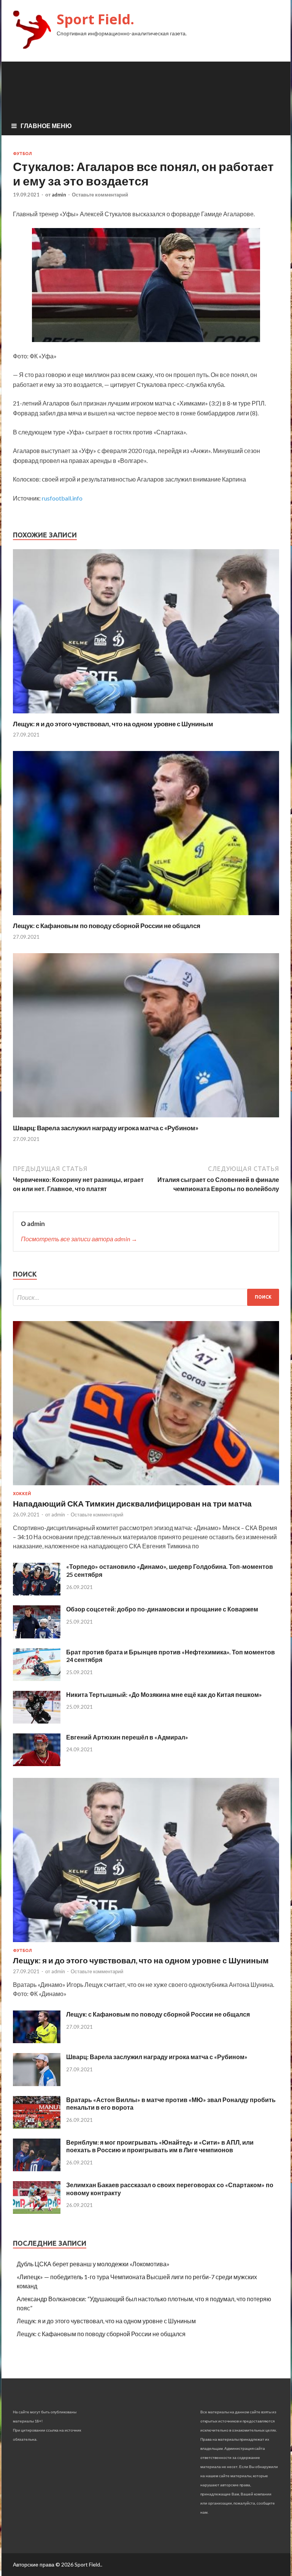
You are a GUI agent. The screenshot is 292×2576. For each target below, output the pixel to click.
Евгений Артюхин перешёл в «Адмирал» (127, 1737)
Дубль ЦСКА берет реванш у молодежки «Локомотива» (93, 2264)
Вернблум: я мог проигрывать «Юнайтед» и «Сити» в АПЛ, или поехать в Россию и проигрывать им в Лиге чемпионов (160, 2146)
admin (59, 195)
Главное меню (46, 126)
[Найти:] (146, 1297)
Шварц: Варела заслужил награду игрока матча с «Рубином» (106, 1128)
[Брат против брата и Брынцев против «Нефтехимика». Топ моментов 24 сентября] (37, 1679)
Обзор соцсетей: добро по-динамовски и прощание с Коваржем (162, 1609)
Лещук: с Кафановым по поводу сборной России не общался (107, 926)
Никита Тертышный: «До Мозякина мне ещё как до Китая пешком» (164, 1694)
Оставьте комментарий (100, 195)
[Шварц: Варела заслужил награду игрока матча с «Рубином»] (146, 1119)
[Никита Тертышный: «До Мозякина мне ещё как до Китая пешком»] (37, 1721)
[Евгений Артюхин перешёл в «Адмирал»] (37, 1764)
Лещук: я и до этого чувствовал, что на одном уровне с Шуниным (113, 724)
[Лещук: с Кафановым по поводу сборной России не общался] (146, 917)
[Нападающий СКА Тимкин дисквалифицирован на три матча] (146, 1487)
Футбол (22, 154)
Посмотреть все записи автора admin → (79, 1239)
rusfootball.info (62, 498)
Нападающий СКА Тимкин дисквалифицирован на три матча (132, 1503)
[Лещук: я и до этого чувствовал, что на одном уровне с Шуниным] (146, 715)
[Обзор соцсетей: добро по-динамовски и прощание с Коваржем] (37, 1636)
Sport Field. (95, 19)
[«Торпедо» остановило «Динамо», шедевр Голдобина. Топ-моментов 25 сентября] (37, 1593)
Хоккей (22, 1494)
